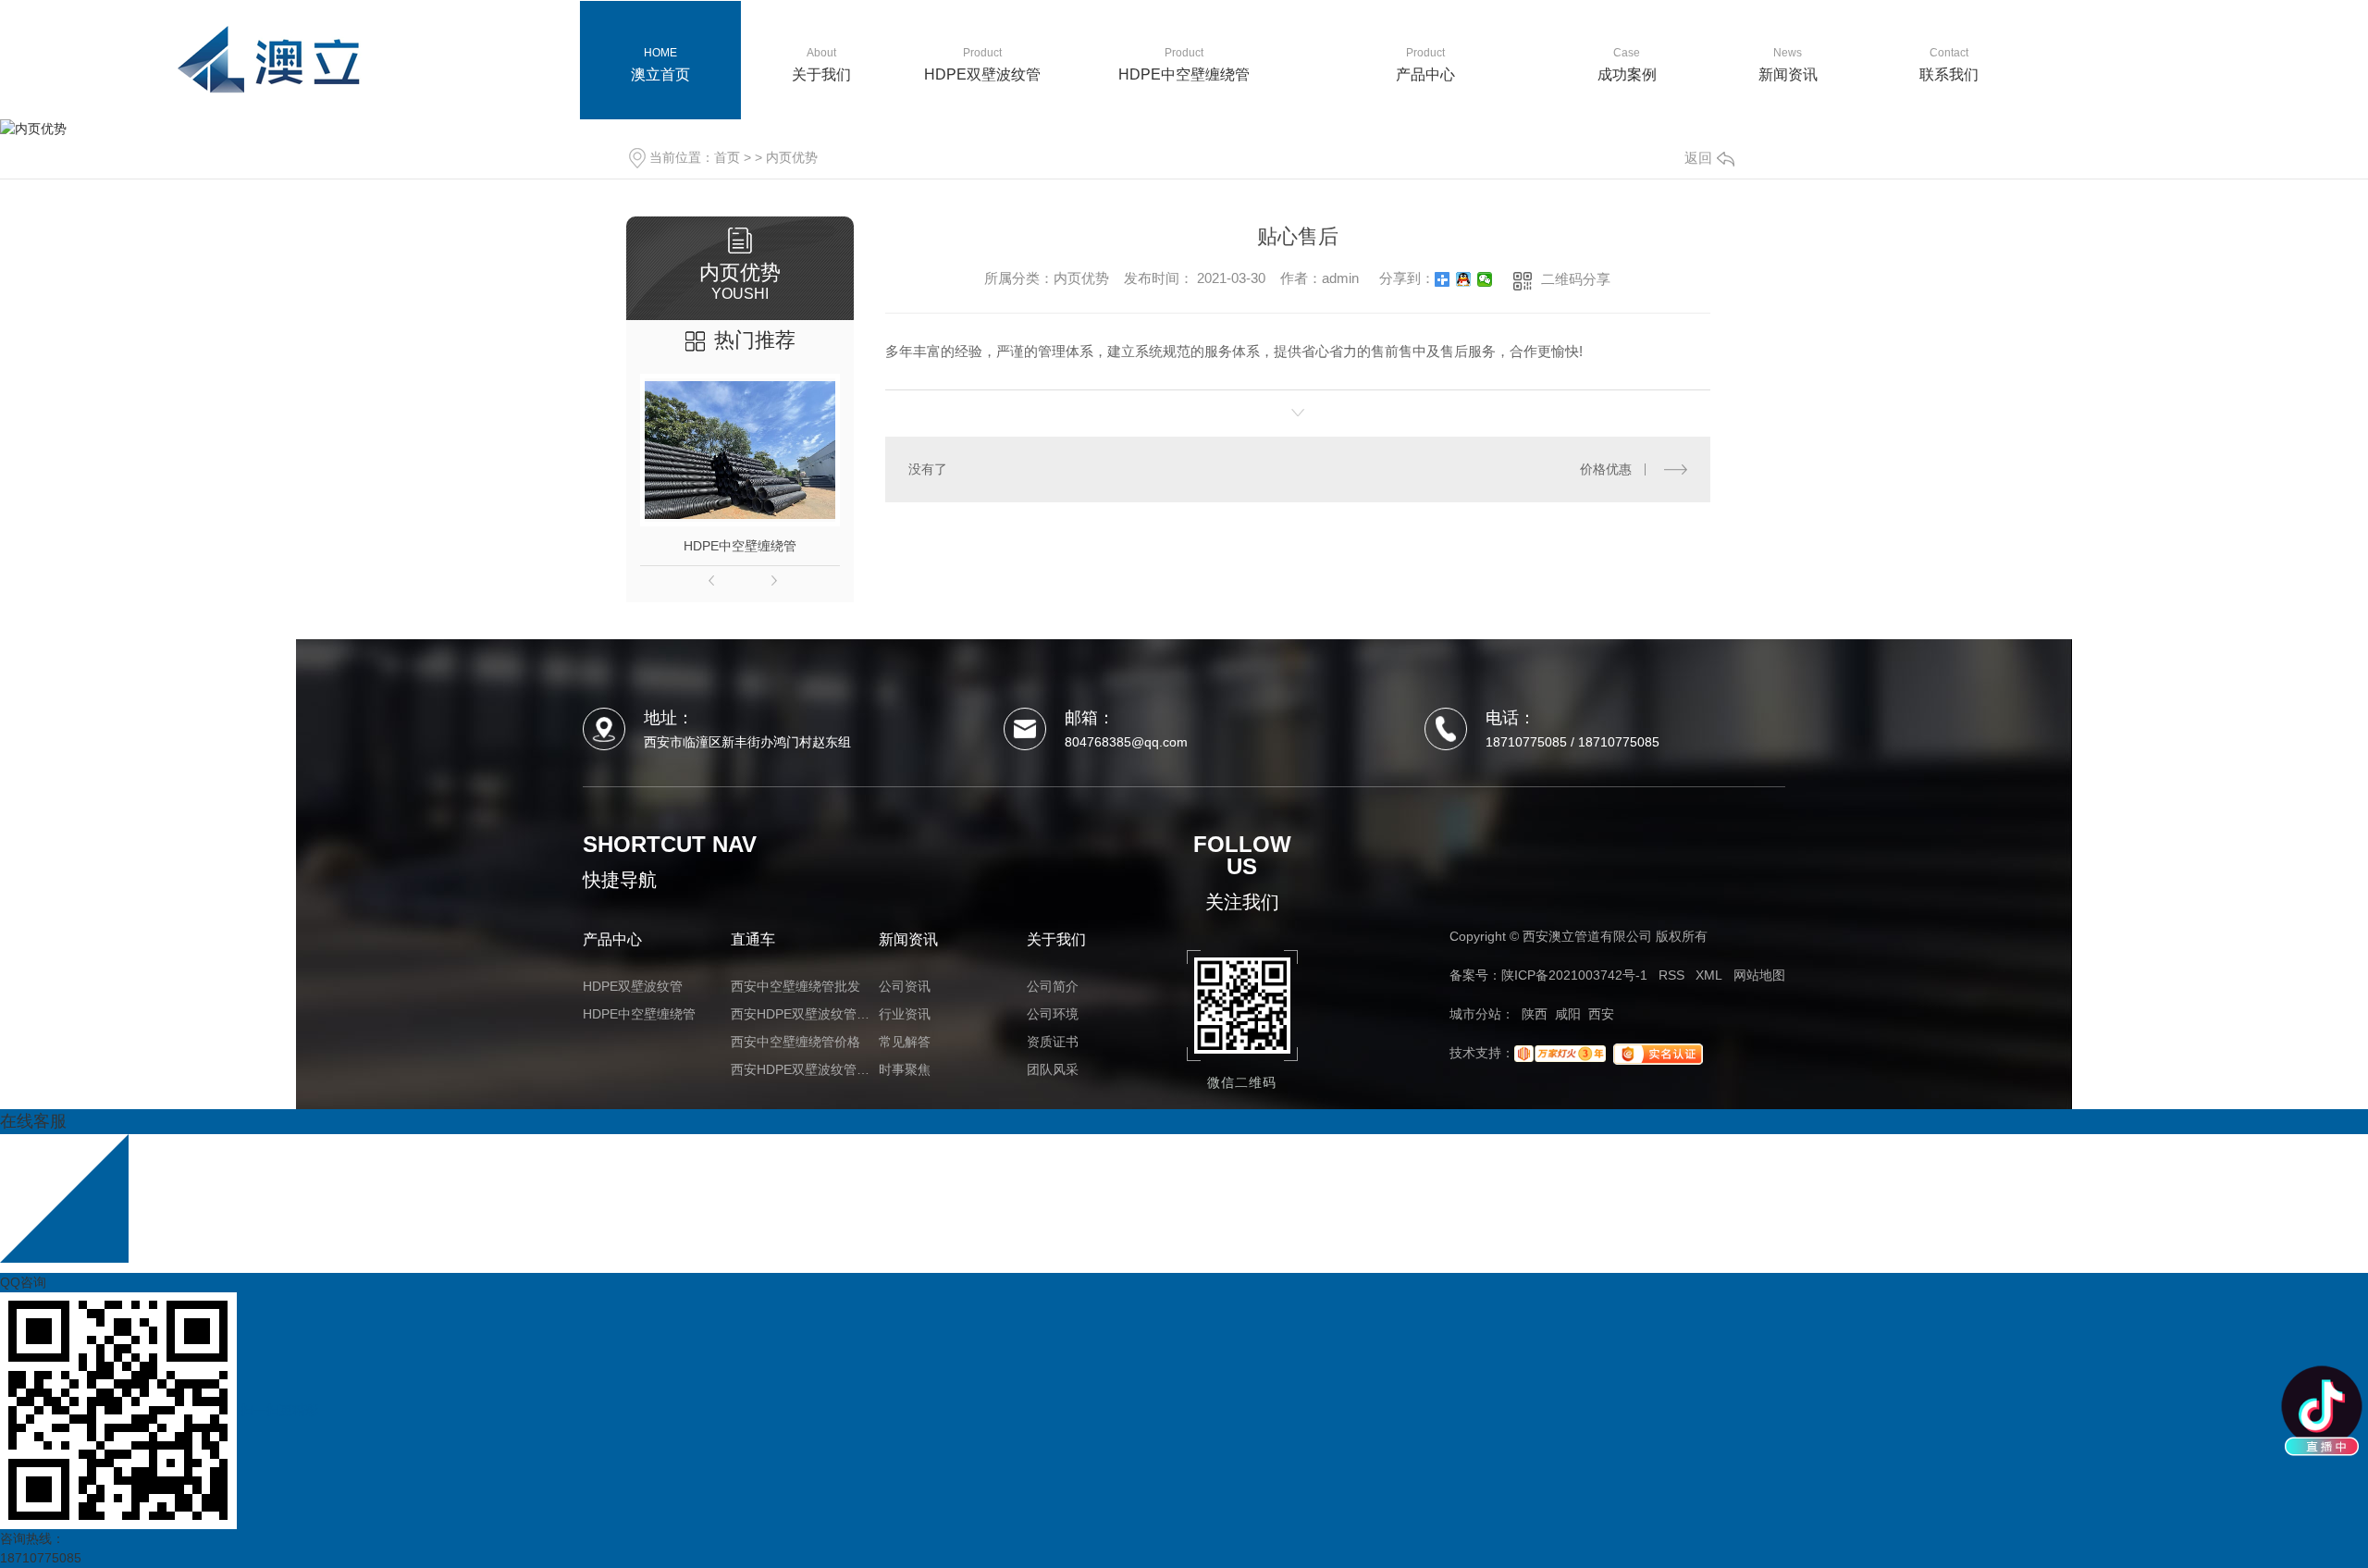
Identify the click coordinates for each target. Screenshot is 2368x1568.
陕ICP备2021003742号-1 (1574, 975)
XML (1709, 975)
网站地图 (1759, 975)
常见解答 (905, 1042)
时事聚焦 (905, 1069)
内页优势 (792, 157)
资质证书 (1053, 1042)
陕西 (1535, 1014)
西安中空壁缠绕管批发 (795, 986)
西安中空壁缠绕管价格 (795, 1042)
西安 (1601, 1014)
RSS (1671, 975)
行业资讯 (905, 1014)
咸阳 (1568, 1014)
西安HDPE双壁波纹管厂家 (805, 1069)
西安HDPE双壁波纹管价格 (805, 1014)
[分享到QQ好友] (1464, 279)
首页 (727, 157)
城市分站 (1475, 1014)
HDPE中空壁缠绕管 (740, 546)
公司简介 (1053, 986)
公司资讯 (905, 986)
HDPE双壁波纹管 (633, 986)
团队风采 (1053, 1069)
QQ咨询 (23, 1282)
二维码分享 (1576, 279)
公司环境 (1053, 1014)
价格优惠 (1606, 469)
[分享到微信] (1485, 279)
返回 (1698, 158)
